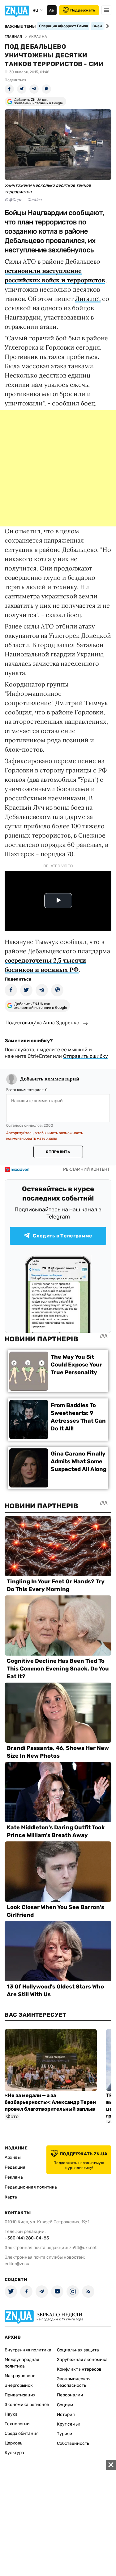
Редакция (15, 2167)
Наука (11, 2414)
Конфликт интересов (79, 2369)
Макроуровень (20, 2376)
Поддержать (83, 10)
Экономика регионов (27, 2405)
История (66, 2415)
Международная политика (22, 2363)
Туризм (65, 2434)
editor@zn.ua (18, 2264)
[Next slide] (107, 26)
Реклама (14, 2177)
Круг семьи (69, 2424)
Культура (14, 2453)
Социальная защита (78, 2350)
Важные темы (20, 26)
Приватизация (20, 2395)
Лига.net (88, 299)
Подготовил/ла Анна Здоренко (42, 1022)
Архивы (13, 2157)
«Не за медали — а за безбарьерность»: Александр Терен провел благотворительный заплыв (50, 2102)
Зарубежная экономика (82, 2360)
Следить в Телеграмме (62, 1236)
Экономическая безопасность (74, 2382)
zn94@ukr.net (83, 2248)
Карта (11, 2197)
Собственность (73, 2443)
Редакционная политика (31, 2187)
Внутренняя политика (28, 2350)
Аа (52, 10)
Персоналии (70, 2395)
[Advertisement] (58, 468)
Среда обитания (22, 2433)
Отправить (58, 1152)
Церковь (13, 2443)
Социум (65, 2405)
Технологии (17, 2424)
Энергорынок (19, 2385)
